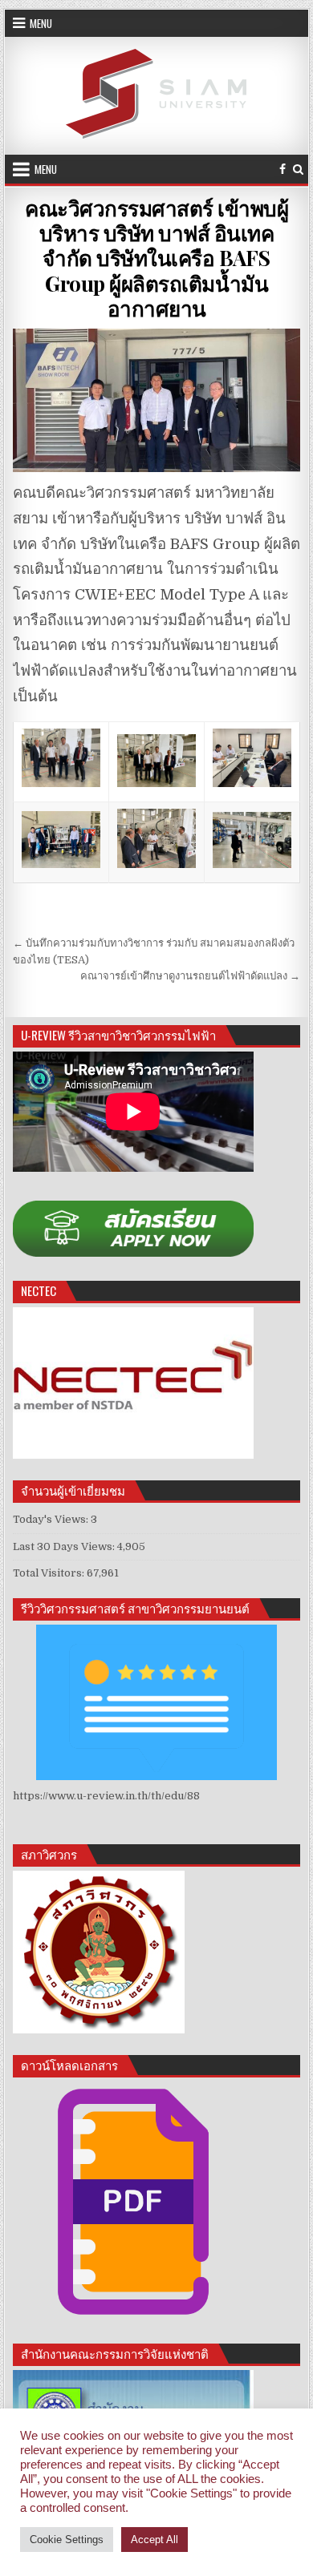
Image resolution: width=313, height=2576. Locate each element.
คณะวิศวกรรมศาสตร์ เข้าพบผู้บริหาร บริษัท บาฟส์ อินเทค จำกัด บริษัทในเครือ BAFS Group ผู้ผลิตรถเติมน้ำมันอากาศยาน (156, 258)
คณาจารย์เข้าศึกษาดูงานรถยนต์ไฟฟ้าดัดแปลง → (190, 976)
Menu (41, 23)
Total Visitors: (50, 1573)
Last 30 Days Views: (65, 1546)
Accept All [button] (154, 2540)
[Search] (298, 170)
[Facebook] (283, 170)
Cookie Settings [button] (67, 2540)
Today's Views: (52, 1519)
